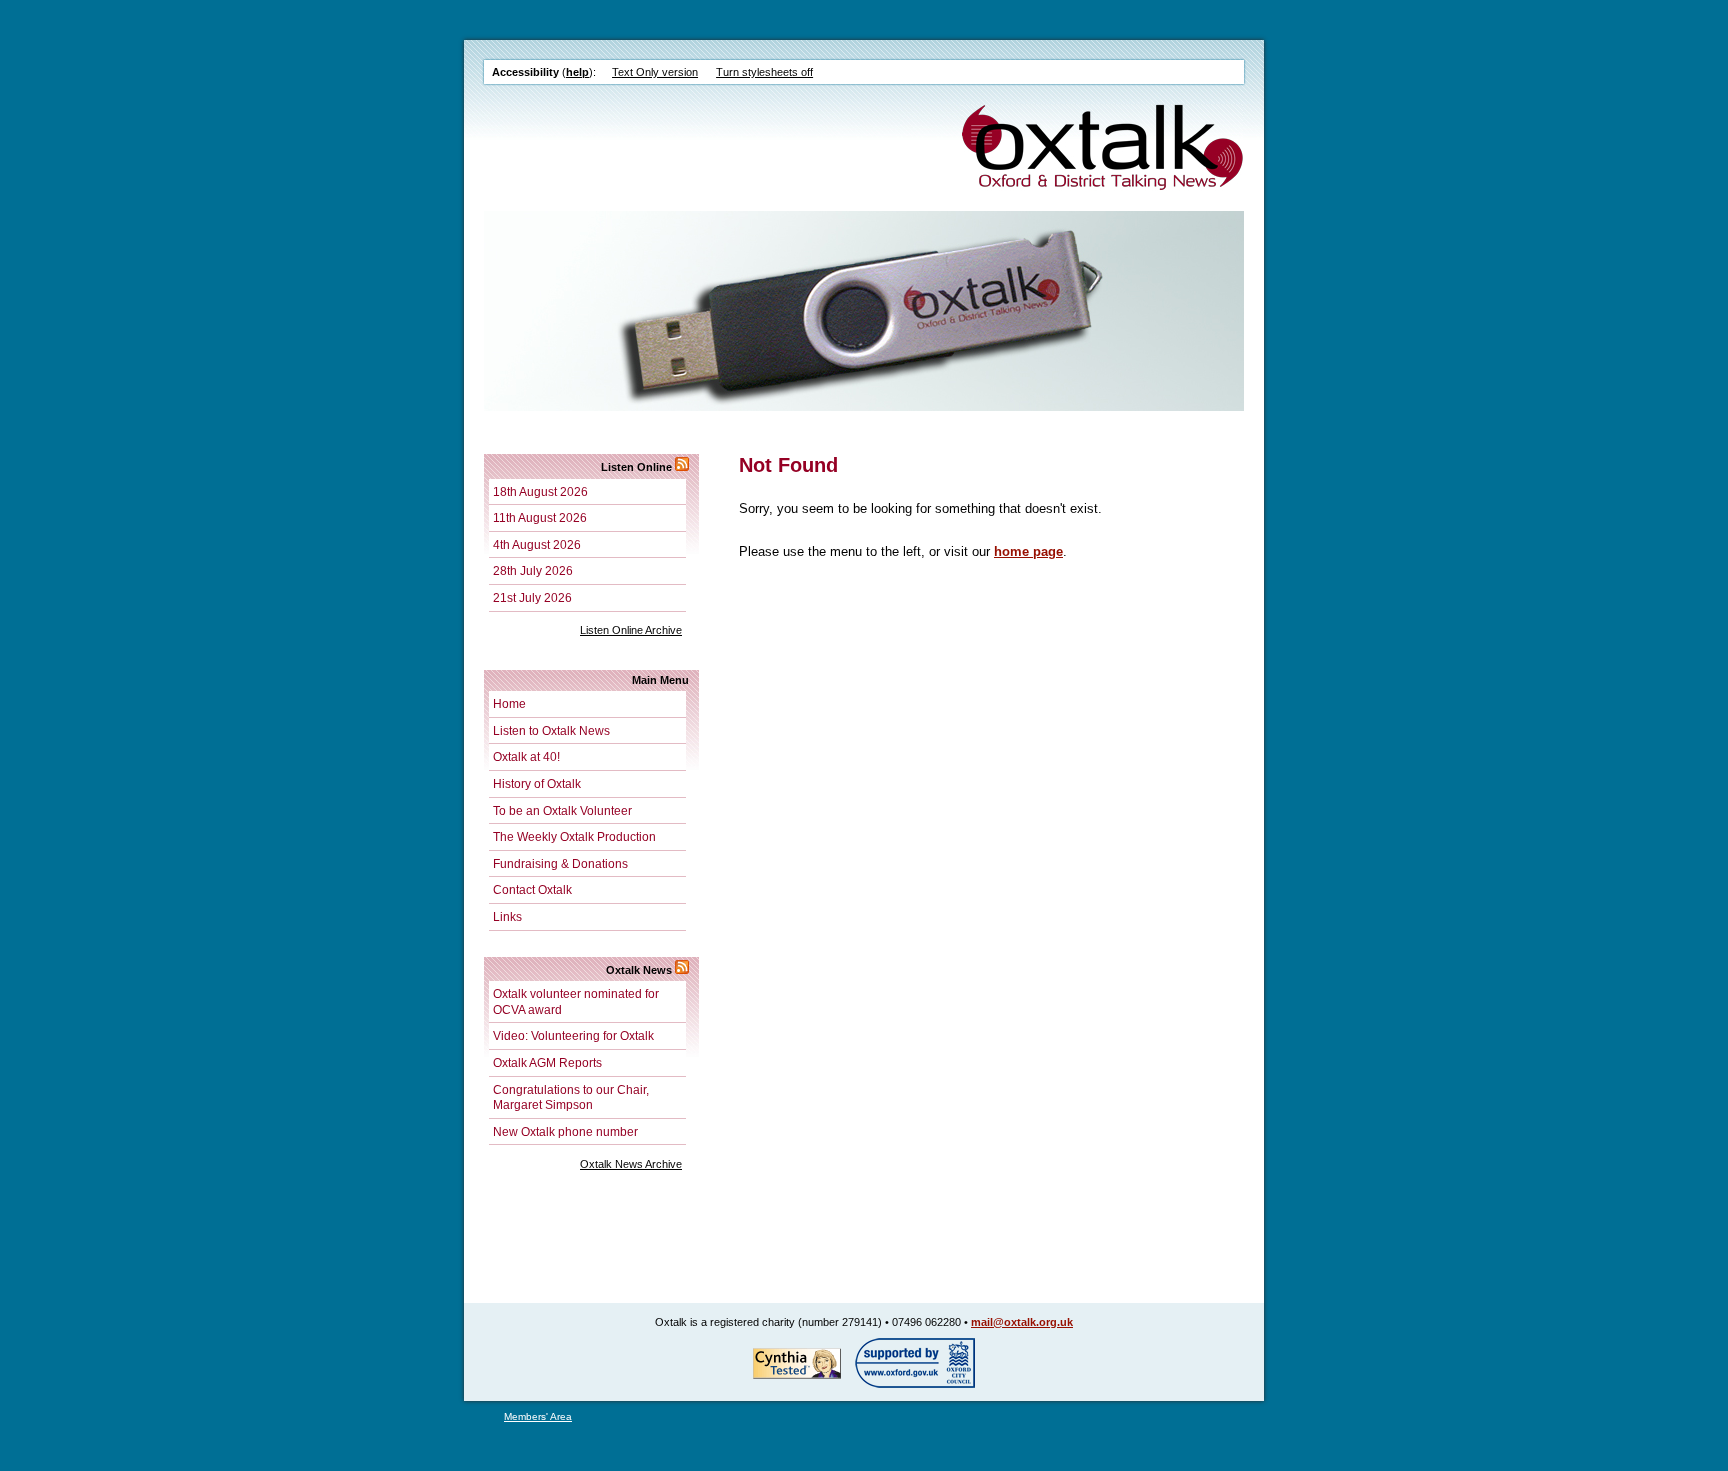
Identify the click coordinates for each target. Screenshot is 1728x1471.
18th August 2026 (540, 491)
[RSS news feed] (682, 970)
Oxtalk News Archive (631, 1164)
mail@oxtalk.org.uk (1022, 1322)
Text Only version (655, 72)
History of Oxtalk (537, 783)
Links (507, 916)
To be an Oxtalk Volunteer (562, 810)
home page (1028, 551)
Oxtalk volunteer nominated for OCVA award (576, 1001)
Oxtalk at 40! (526, 756)
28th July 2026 (533, 570)
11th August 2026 (540, 517)
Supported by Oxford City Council (915, 1363)
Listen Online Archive (631, 630)
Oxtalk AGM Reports (547, 1062)
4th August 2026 (537, 544)
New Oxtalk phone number (565, 1131)
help (577, 72)
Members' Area (538, 1416)
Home (509, 703)
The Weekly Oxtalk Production (574, 836)
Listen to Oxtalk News (551, 730)
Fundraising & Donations (560, 863)
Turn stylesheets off (764, 72)
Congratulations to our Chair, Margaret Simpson (571, 1097)
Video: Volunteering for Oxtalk (573, 1035)
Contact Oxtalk (532, 889)
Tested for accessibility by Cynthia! (797, 1363)
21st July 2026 (532, 597)
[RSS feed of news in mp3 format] (682, 467)
